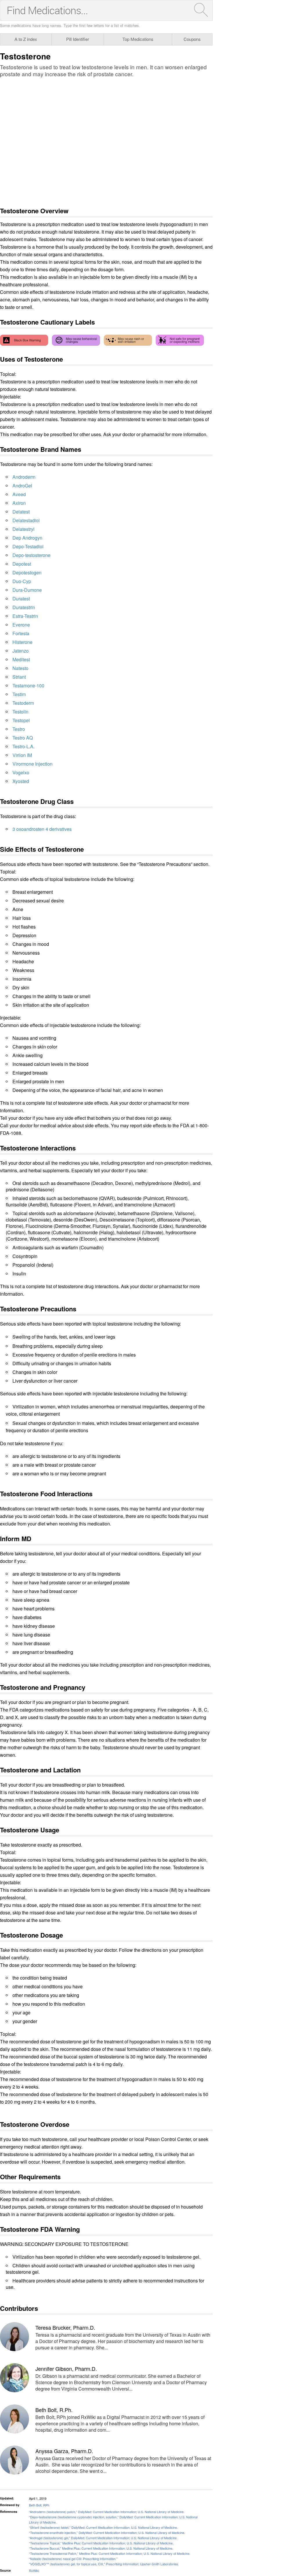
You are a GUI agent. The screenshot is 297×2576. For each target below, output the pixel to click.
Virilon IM (22, 755)
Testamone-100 (28, 686)
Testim (19, 694)
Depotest (22, 564)
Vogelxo (21, 772)
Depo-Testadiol (28, 546)
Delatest (21, 512)
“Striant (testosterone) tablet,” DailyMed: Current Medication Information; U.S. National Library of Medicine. (103, 2527)
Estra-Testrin (25, 616)
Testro (19, 729)
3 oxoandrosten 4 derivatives (42, 829)
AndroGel (22, 486)
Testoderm (23, 703)
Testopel (21, 720)
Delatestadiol (26, 520)
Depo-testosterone (31, 555)
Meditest (21, 659)
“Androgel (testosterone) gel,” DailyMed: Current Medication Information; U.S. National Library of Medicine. (103, 2538)
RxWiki (34, 2570)
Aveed (19, 494)
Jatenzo (21, 651)
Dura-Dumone (27, 590)
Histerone (22, 642)
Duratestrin (24, 607)
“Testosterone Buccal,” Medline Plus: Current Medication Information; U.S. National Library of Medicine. (101, 2548)
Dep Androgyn (27, 538)
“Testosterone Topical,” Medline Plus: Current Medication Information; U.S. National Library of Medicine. (101, 2543)
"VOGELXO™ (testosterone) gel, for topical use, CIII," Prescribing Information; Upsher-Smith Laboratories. (104, 2564)
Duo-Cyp (22, 581)
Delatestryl (23, 529)
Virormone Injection (32, 764)
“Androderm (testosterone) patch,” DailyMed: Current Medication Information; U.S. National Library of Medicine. (107, 2512)
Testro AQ (23, 738)
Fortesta (21, 633)
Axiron (19, 503)
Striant (19, 677)
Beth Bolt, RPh (39, 2505)
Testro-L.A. (23, 746)
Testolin (20, 712)
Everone (21, 625)
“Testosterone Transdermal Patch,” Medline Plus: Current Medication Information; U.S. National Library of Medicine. (110, 2553)
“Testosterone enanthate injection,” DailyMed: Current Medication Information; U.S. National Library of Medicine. (107, 2533)
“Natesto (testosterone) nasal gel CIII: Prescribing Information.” (73, 2559)
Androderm (24, 477)
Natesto (20, 668)
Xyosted (21, 781)
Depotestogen (27, 572)
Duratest (21, 599)
